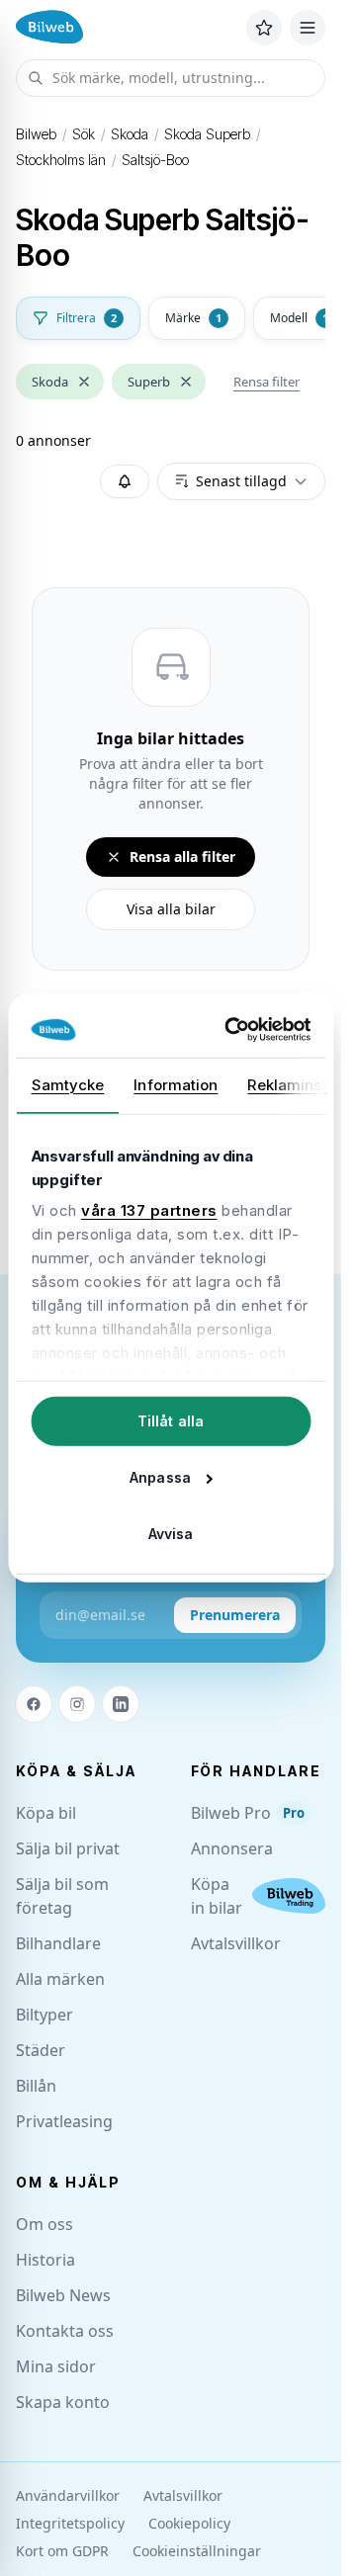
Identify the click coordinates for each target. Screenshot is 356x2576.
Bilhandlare (58, 1943)
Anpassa (160, 1476)
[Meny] (308, 28)
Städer (41, 2050)
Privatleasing (64, 2121)
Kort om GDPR (62, 2551)
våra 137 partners (149, 1210)
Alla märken (60, 1979)
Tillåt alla (171, 1420)
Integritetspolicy (70, 2523)
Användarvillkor (68, 2495)
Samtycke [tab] (67, 1084)
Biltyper (44, 2015)
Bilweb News (63, 2295)
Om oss (44, 2224)
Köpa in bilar (217, 1896)
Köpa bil (46, 1813)
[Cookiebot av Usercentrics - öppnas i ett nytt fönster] (233, 1030)
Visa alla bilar (171, 909)
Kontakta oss (65, 2331)
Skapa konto (63, 2402)
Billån (36, 2086)
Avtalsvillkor (236, 1943)
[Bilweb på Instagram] (77, 1704)
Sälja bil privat (68, 1848)
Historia (45, 2260)
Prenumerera (235, 1615)
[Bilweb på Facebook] (34, 1704)
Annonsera (232, 1848)
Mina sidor (56, 2366)
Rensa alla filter (182, 857)
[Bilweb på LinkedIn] (121, 1704)
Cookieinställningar (197, 2551)
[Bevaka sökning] (125, 481)
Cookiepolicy (189, 2523)
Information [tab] (176, 1084)
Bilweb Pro (248, 1813)
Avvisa (171, 1533)
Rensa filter (267, 382)
